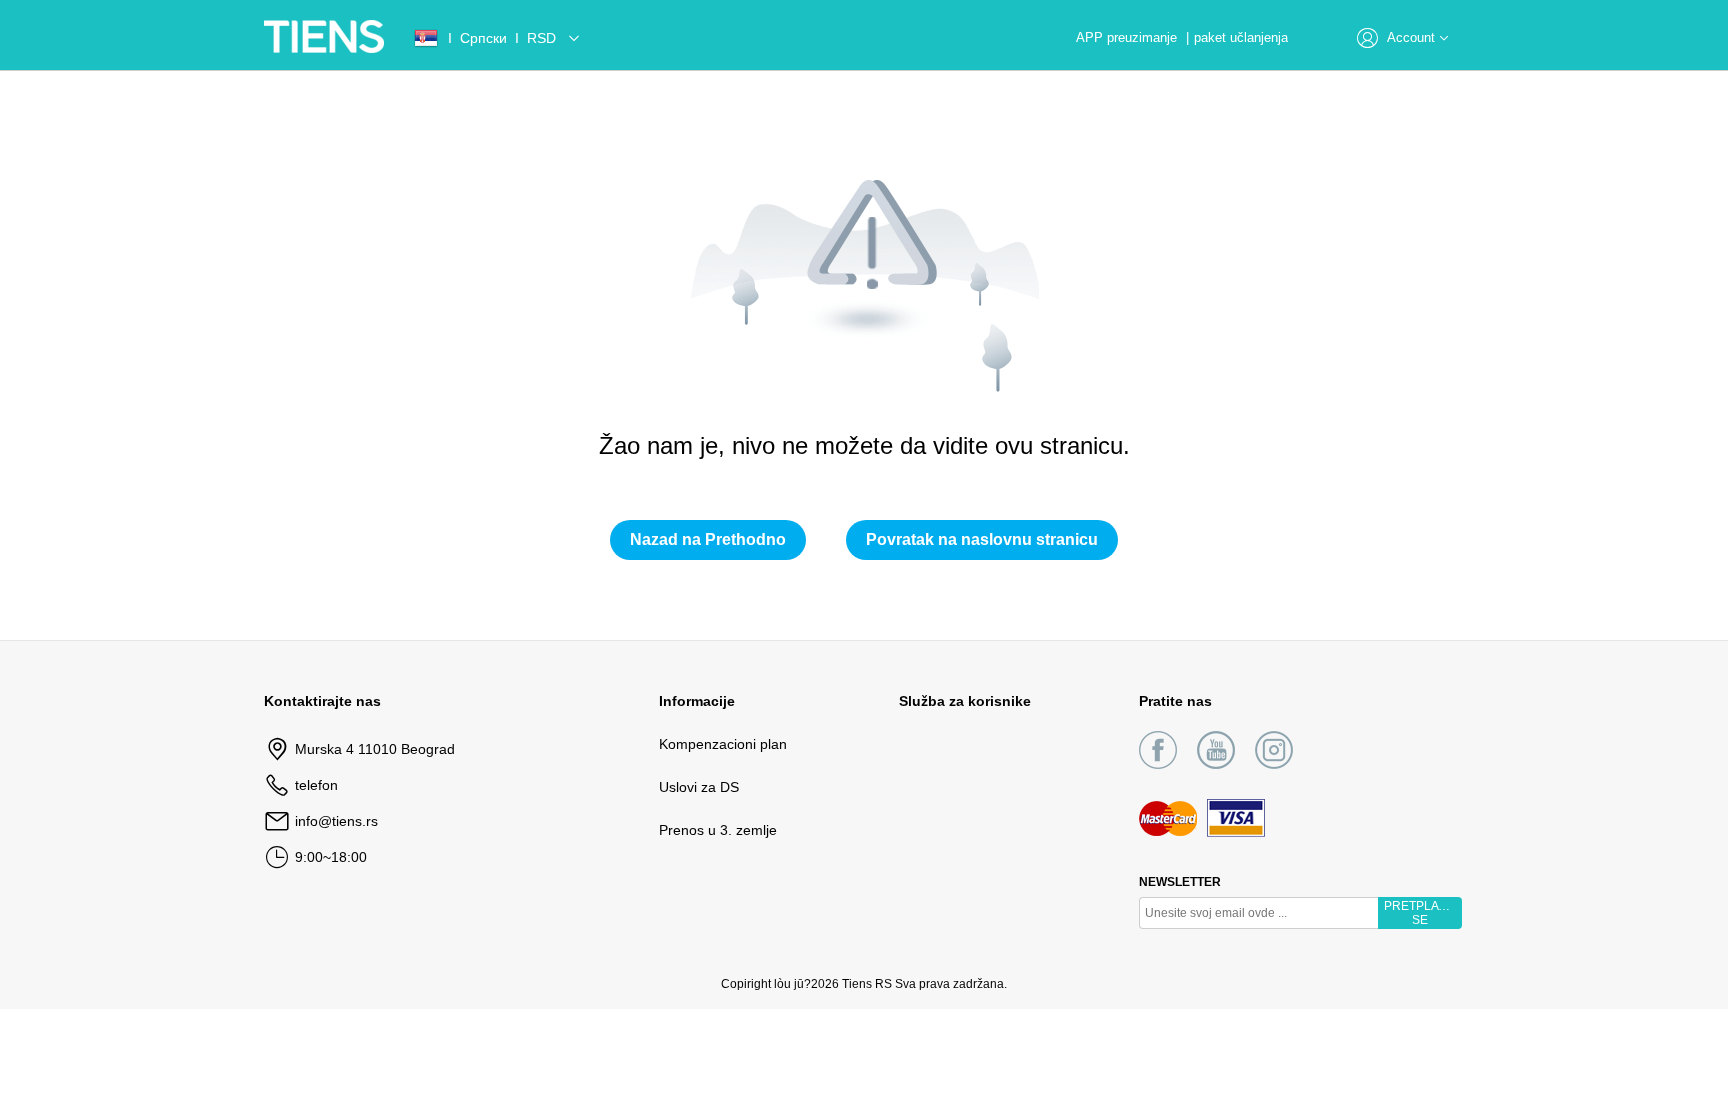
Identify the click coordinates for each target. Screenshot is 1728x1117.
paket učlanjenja (1241, 37)
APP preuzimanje (1128, 37)
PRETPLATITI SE (1421, 913)
